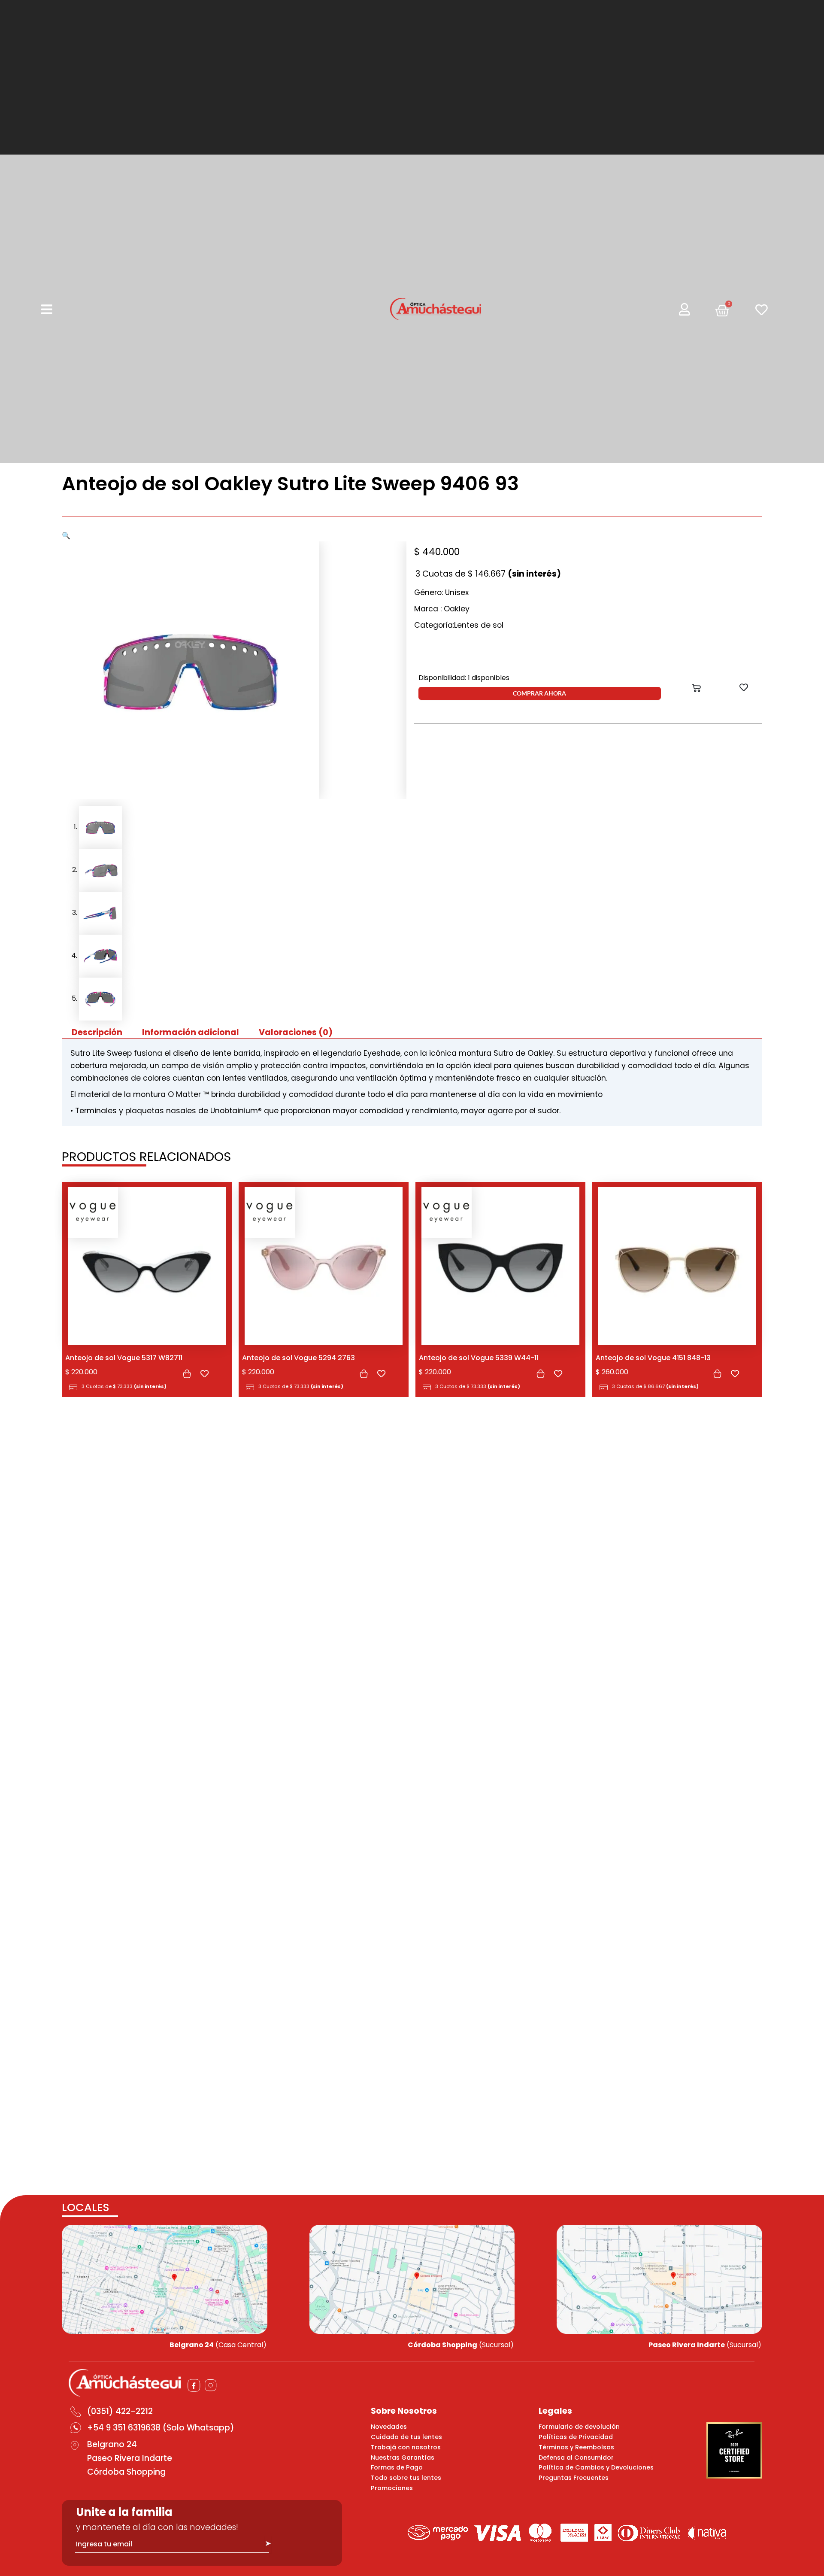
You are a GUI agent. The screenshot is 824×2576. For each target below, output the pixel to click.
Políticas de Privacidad (576, 2437)
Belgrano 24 (112, 2444)
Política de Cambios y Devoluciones (596, 2467)
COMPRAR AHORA (539, 693)
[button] (66, 536)
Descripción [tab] (97, 1032)
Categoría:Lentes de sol (459, 625)
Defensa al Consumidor (576, 2458)
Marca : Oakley (442, 609)
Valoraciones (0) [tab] (296, 1032)
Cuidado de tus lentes (406, 2437)
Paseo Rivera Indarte (130, 2458)
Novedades (389, 2427)
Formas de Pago (397, 2467)
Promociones (392, 2488)
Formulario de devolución (579, 2427)
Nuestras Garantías (403, 2458)
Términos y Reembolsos (576, 2447)
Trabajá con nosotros (406, 2447)
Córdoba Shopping (126, 2472)
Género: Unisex (441, 592)
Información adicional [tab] (191, 1032)
